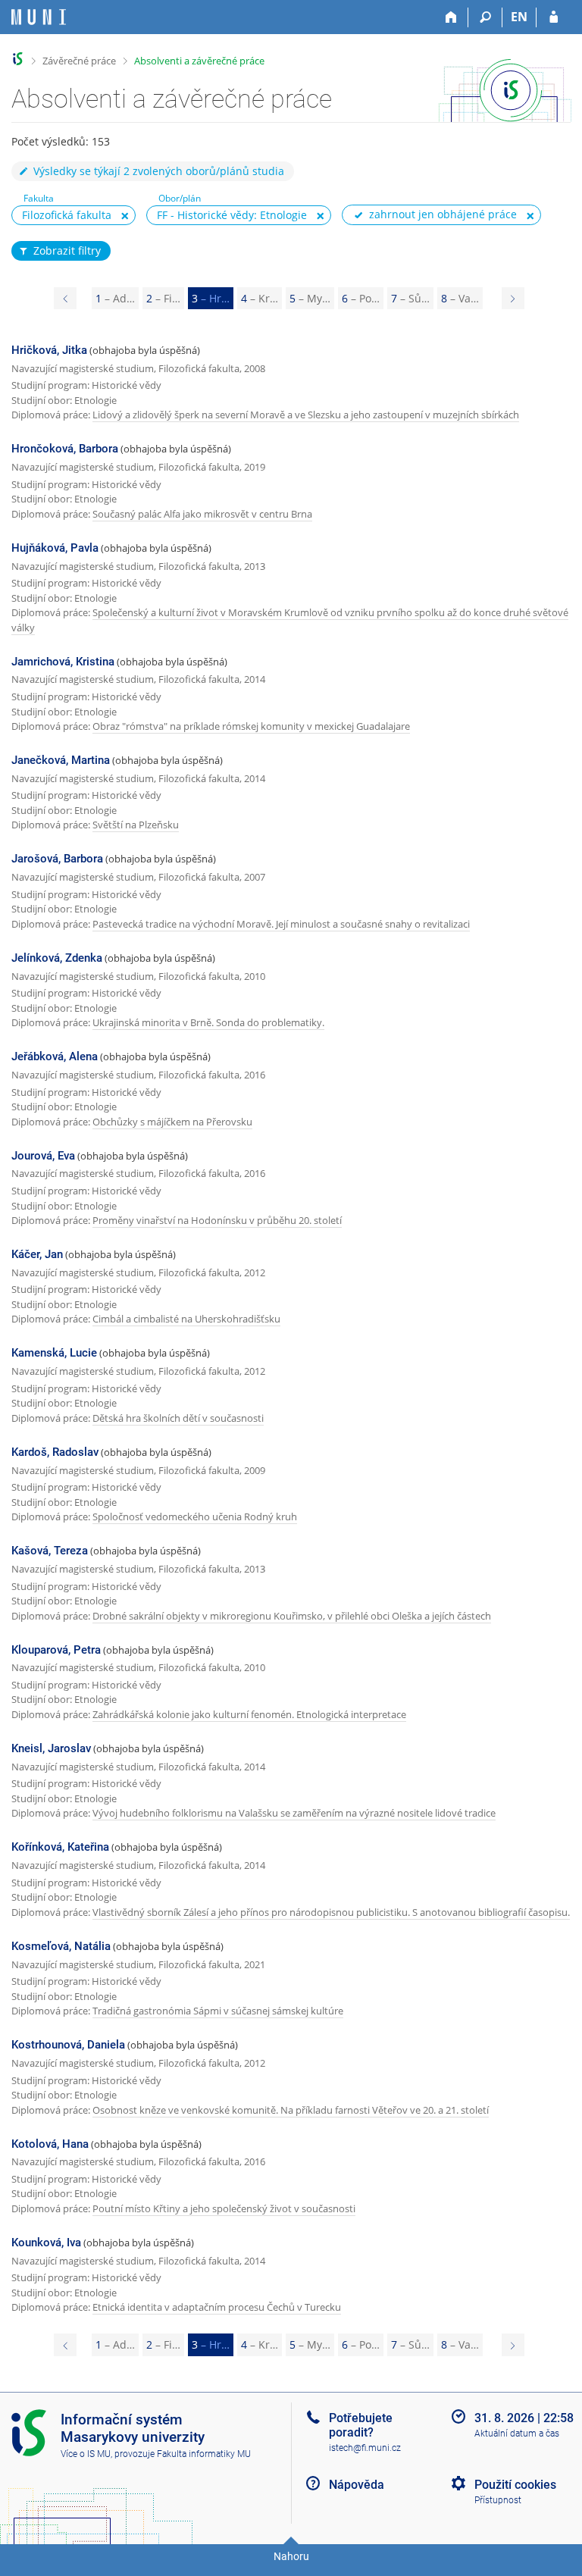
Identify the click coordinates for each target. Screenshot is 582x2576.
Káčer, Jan (37, 1254)
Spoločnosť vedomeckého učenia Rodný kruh (195, 1516)
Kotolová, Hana (50, 2144)
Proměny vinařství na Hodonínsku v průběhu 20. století (217, 1220)
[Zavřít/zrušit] (125, 216)
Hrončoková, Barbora (65, 449)
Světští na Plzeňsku (136, 825)
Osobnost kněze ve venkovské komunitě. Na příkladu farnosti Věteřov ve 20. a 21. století (291, 2110)
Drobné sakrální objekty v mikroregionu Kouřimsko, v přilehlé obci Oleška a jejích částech (292, 1616)
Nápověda (357, 2485)
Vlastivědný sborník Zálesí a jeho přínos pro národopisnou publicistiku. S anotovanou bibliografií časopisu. (331, 1912)
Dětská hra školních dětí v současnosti (178, 1418)
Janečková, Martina (61, 760)
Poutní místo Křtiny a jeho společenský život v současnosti (224, 2208)
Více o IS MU (86, 2454)
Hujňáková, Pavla (55, 548)
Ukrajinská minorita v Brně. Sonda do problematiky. (208, 1022)
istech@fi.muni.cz (365, 2448)
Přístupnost (498, 2500)
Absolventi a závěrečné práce (199, 61)
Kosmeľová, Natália (61, 1946)
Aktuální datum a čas (517, 2434)
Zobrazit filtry (67, 250)
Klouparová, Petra (56, 1650)
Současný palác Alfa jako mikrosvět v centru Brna (202, 514)
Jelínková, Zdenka (57, 958)
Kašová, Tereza (50, 1551)
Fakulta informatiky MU (204, 2454)
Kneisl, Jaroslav (51, 1748)
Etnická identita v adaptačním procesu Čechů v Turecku (217, 2307)
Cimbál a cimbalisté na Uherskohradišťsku (186, 1319)
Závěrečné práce (79, 61)
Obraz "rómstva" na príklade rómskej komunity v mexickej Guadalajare (251, 726)
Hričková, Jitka (49, 350)
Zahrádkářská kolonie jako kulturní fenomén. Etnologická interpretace (249, 1714)
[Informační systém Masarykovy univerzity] (39, 17)
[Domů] (451, 17)
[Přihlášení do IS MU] (554, 17)
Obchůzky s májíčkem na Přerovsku (172, 1122)
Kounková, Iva (46, 2243)
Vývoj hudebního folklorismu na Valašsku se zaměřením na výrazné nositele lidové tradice (294, 1813)
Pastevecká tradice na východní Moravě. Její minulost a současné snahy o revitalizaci (281, 924)
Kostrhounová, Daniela (68, 2045)
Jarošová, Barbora (57, 859)
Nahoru (291, 2556)
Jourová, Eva (43, 1156)
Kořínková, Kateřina (60, 1847)
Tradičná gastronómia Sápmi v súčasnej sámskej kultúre (218, 2011)
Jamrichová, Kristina (63, 662)
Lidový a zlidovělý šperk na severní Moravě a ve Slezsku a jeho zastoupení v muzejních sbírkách (306, 415)
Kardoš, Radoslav (55, 1452)
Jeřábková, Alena (55, 1056)
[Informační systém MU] (18, 59)
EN (519, 17)
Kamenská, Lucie (54, 1353)
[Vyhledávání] (485, 17)
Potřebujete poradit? (361, 2425)
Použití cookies (515, 2485)
